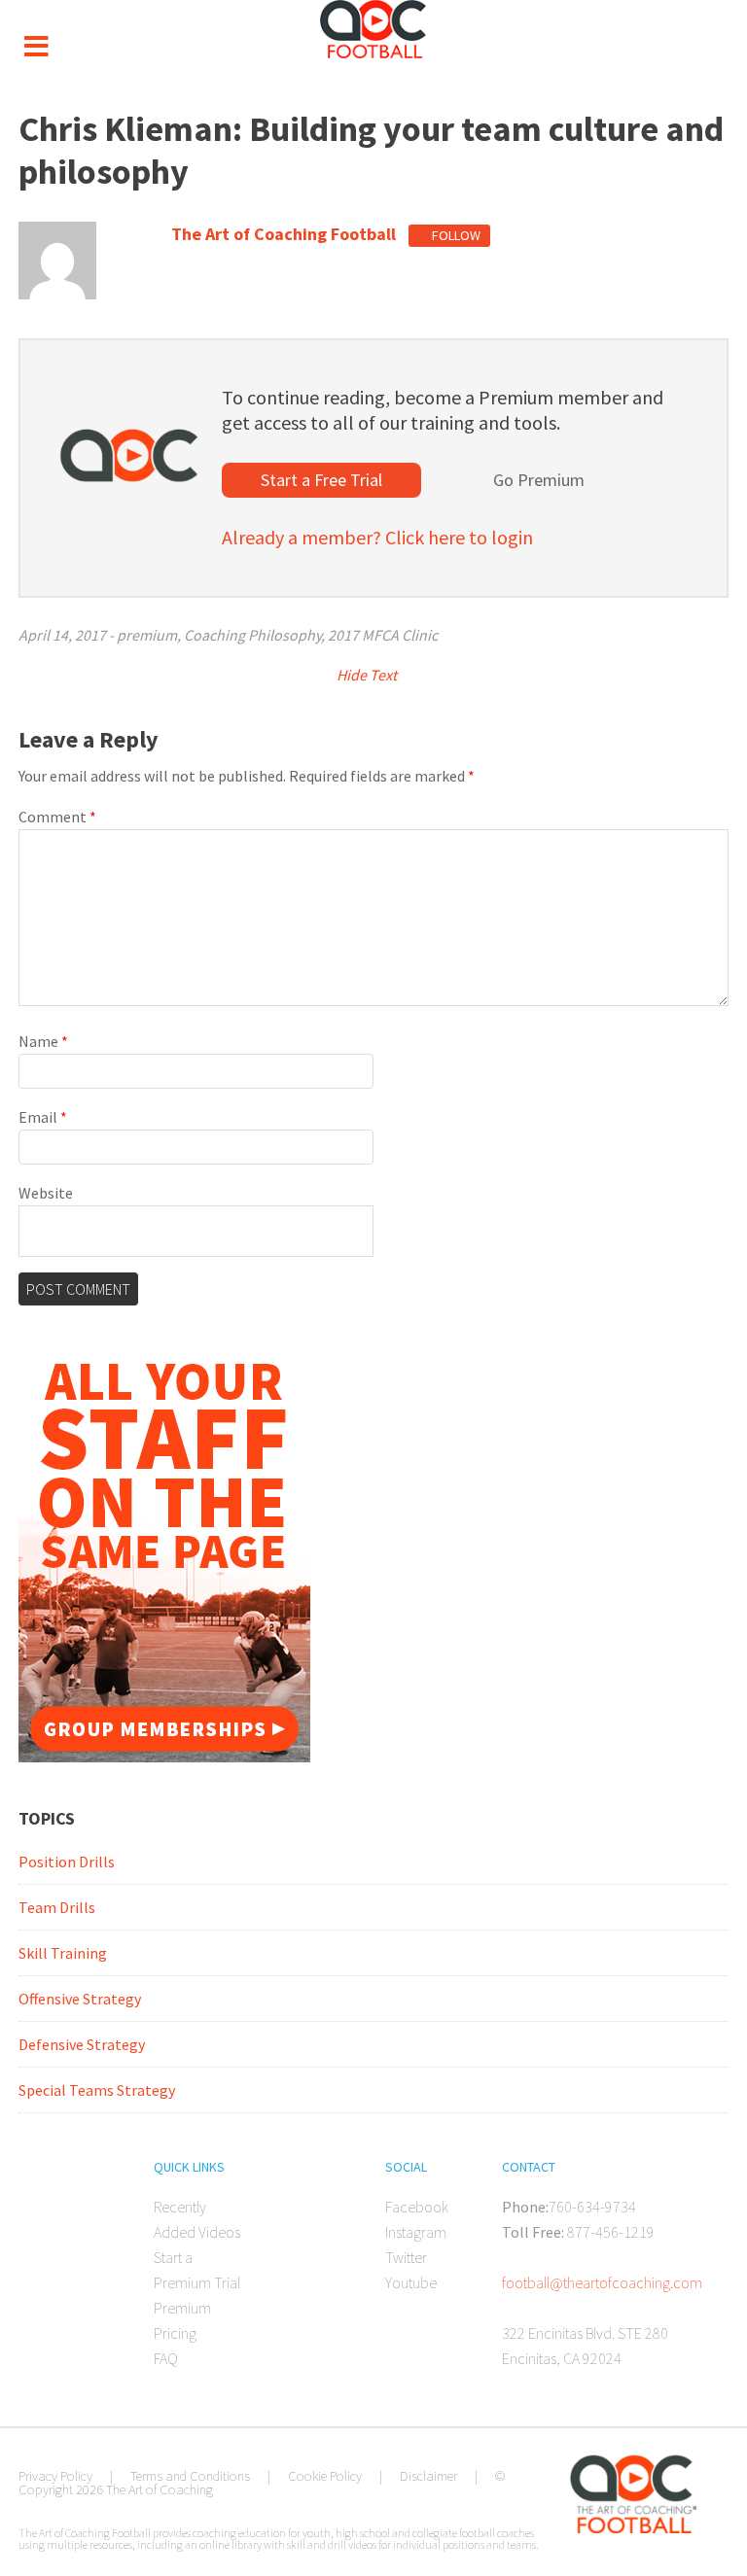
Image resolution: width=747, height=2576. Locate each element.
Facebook (417, 2207)
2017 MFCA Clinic (383, 635)
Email (43, 1117)
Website (46, 1193)
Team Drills (57, 1907)
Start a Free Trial (321, 480)
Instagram (416, 2232)
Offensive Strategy (80, 1999)
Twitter (406, 2257)
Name (43, 1041)
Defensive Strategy (82, 2044)
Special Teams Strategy (97, 2090)
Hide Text (368, 675)
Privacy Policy (55, 2476)
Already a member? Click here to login (377, 537)
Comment (57, 817)
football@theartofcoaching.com (602, 2282)
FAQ (166, 2358)
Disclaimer (428, 2476)
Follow (455, 235)
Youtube (411, 2282)
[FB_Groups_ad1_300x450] (164, 1757)
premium (147, 635)
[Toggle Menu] (36, 47)
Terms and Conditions (190, 2476)
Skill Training (63, 1953)
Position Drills (67, 1862)
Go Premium (539, 480)
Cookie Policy (325, 2476)
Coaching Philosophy (252, 635)
